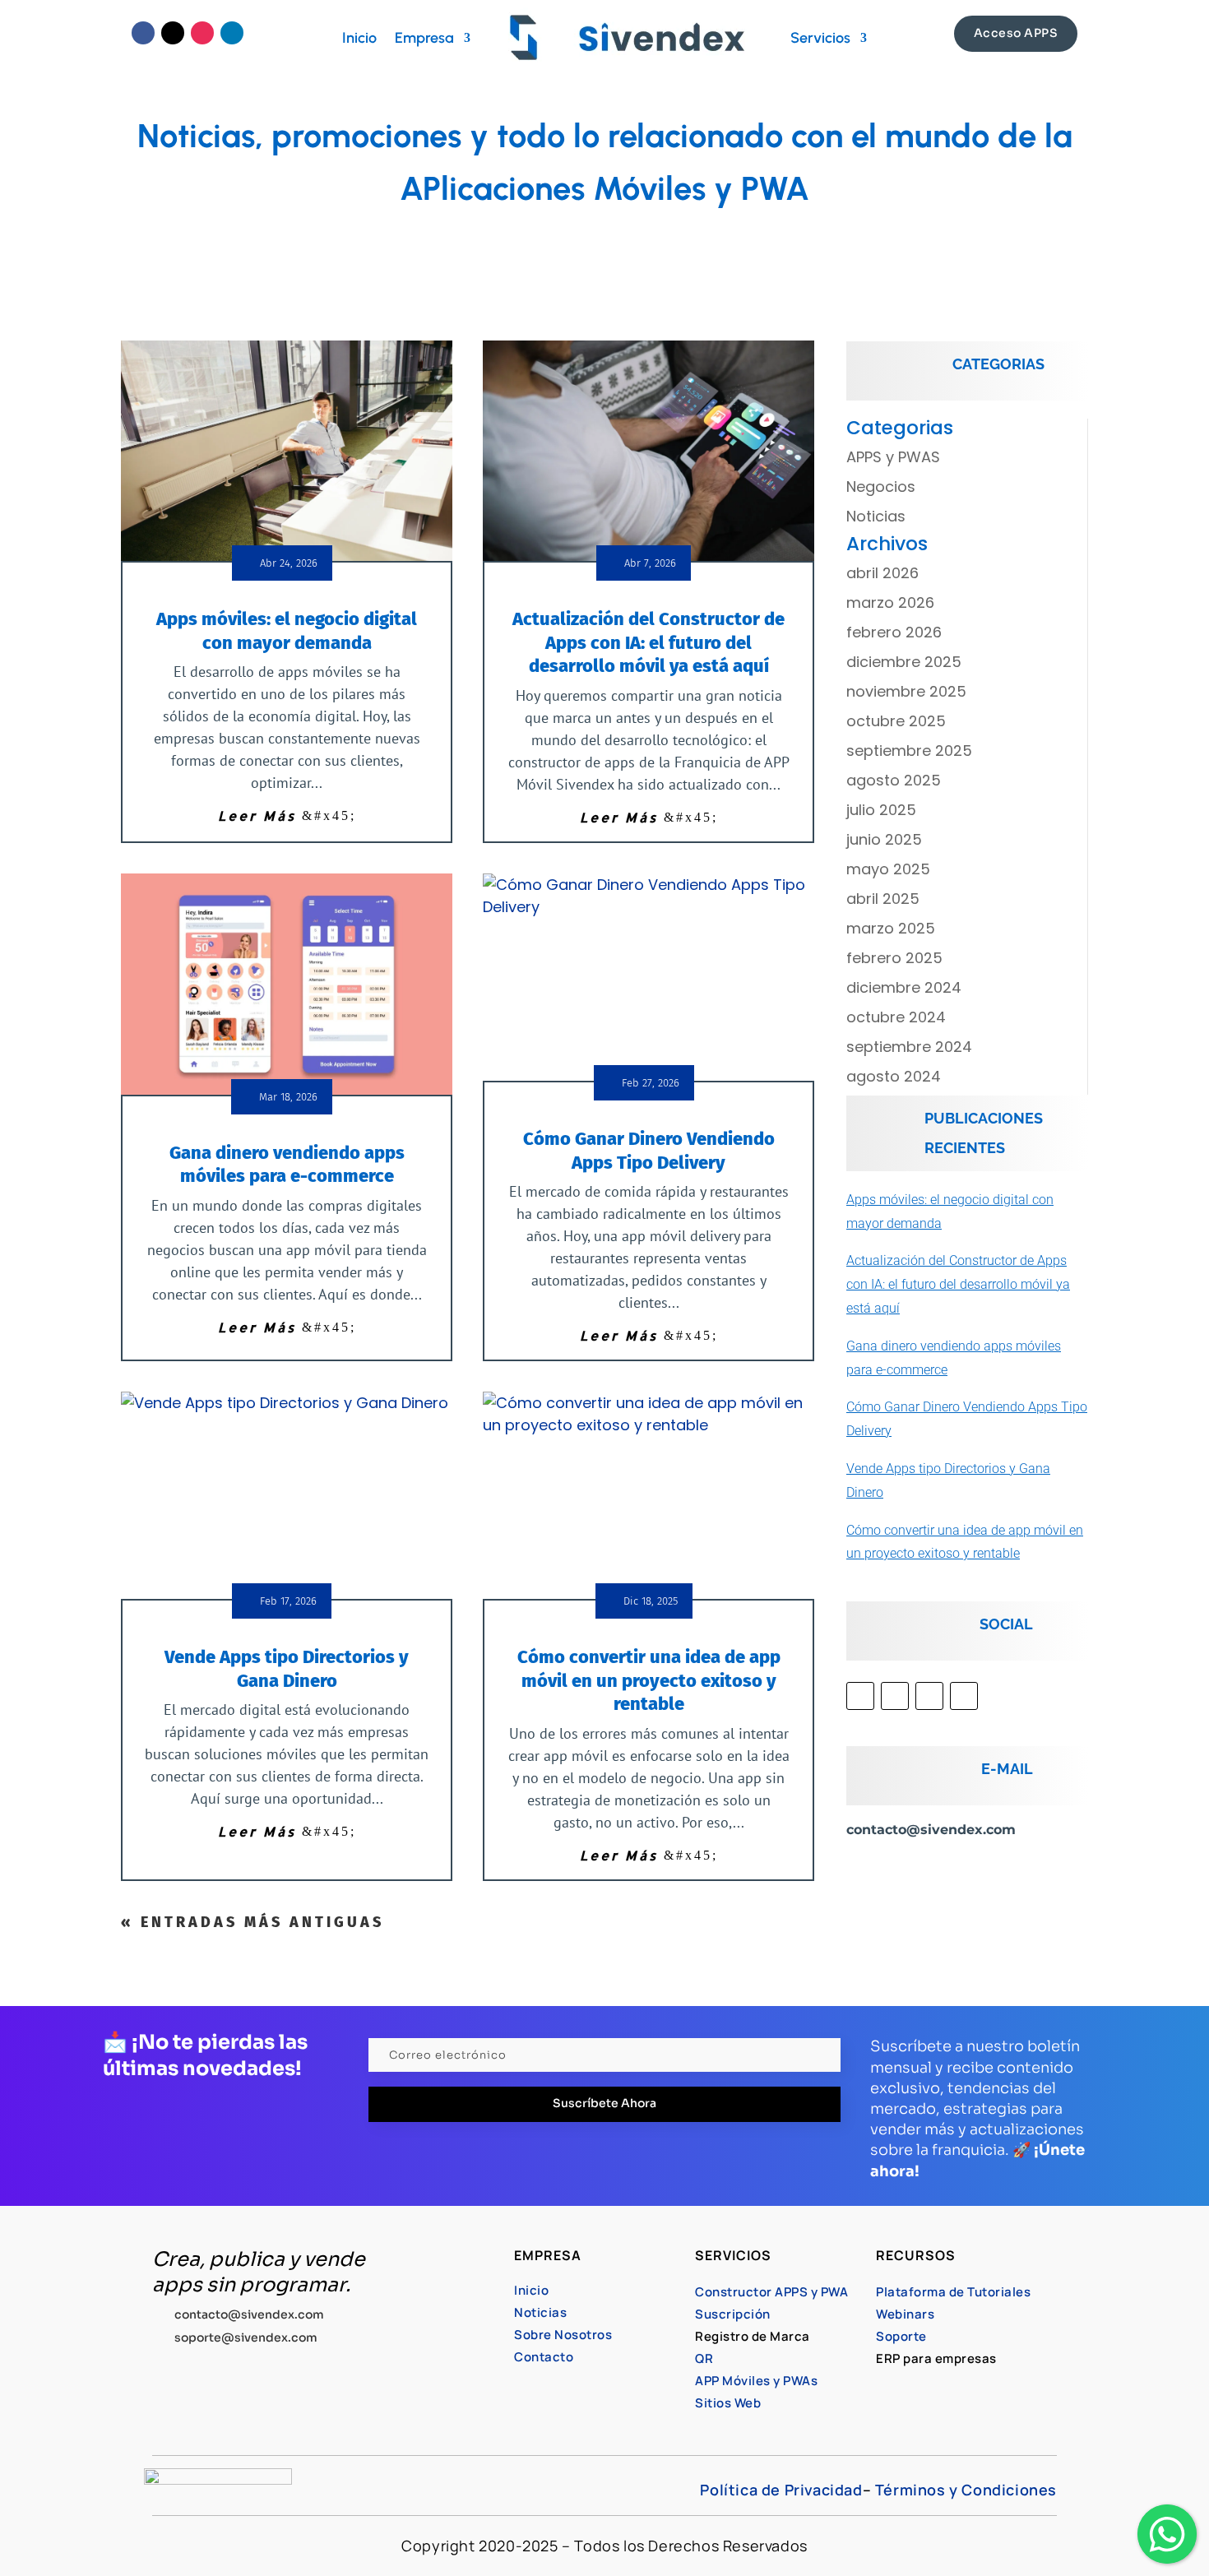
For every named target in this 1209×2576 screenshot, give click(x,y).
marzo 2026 (890, 602)
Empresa (424, 38)
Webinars (905, 2314)
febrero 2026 (894, 632)
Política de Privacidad (781, 2490)
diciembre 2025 (904, 662)
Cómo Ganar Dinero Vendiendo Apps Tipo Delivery (649, 1151)
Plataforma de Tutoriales (953, 2292)
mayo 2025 (888, 869)
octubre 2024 (896, 1017)
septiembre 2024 (909, 1047)
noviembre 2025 (906, 691)
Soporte (901, 2336)
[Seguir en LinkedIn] (232, 33)
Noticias (876, 516)
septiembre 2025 (909, 751)
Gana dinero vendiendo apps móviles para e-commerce (287, 1165)
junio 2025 (884, 839)
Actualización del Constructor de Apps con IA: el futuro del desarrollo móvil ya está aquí (649, 642)
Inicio (359, 38)
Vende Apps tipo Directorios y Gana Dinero (287, 1669)
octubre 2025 (896, 721)
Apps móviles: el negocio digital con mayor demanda (287, 631)
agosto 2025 (894, 780)
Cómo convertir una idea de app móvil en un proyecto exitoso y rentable (649, 1680)
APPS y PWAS (893, 457)
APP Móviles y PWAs (756, 2381)
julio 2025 (881, 810)
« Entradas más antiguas (252, 1922)
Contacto (544, 2357)
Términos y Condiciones (966, 2490)
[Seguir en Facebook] (143, 33)
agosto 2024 (894, 1076)
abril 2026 (882, 573)
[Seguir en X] (173, 33)
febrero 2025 (894, 958)
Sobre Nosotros (563, 2335)
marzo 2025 (891, 928)
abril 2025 (883, 899)
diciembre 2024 (904, 987)
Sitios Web (728, 2403)
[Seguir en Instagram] (202, 33)
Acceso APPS (1016, 33)
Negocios (881, 486)
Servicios (820, 38)
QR (704, 2358)
